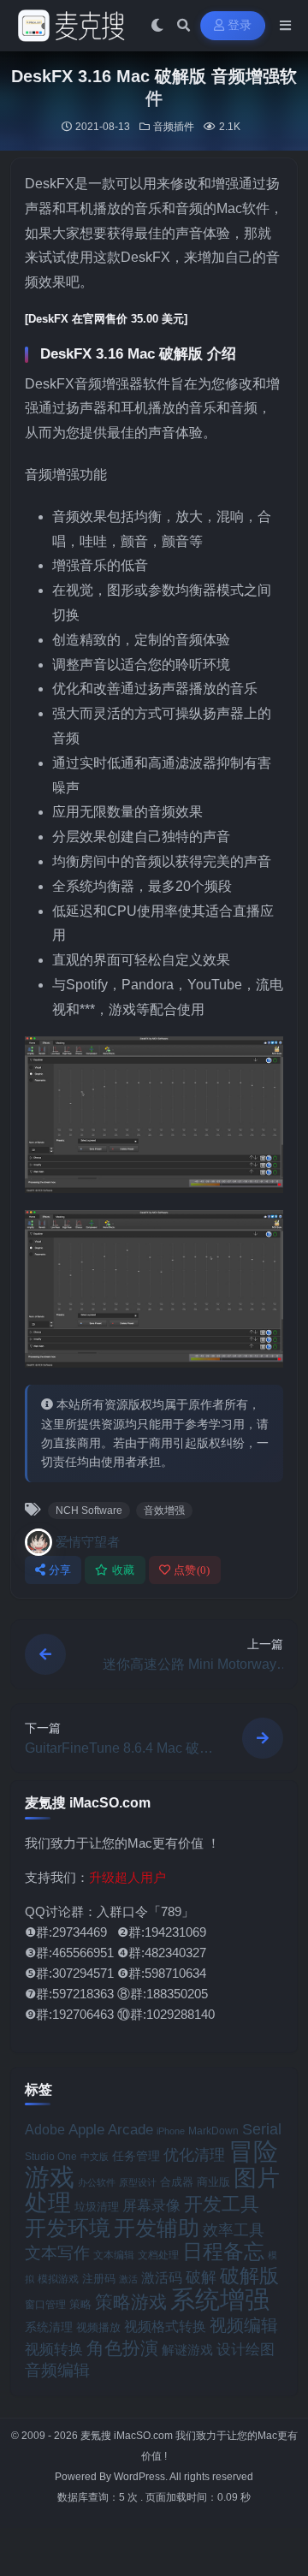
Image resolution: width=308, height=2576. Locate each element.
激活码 (162, 2277)
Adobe (45, 2130)
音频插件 (174, 127)
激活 (128, 2279)
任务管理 (136, 2156)
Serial (262, 2129)
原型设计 (138, 2182)
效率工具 (234, 2230)
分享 (60, 1570)
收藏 (124, 1570)
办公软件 (97, 2182)
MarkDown (213, 2131)
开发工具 (222, 2205)
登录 (240, 25)
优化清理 (194, 2155)
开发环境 (68, 2228)
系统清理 (49, 2327)
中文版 (95, 2157)
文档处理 (158, 2255)
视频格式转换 (165, 2326)
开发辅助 (157, 2228)
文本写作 (57, 2253)
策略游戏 (131, 2302)
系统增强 (220, 2300)
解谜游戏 (187, 2350)
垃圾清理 (97, 2207)
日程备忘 (223, 2252)
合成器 (177, 2182)
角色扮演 (122, 2348)
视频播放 (98, 2327)
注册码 (99, 2279)
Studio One (51, 2157)
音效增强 (164, 1511)
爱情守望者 (88, 1542)
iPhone (171, 2131)
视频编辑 (244, 2325)
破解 (201, 2277)
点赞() (192, 1570)
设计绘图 (246, 2350)
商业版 (213, 2182)
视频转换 (54, 2349)
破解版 (249, 2276)
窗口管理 (45, 2305)
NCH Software (89, 1511)
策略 (80, 2305)
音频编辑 (57, 2370)
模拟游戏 (58, 2279)
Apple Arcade (111, 2130)
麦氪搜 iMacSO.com (128, 2436)
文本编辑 (114, 2255)
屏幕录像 (151, 2206)
